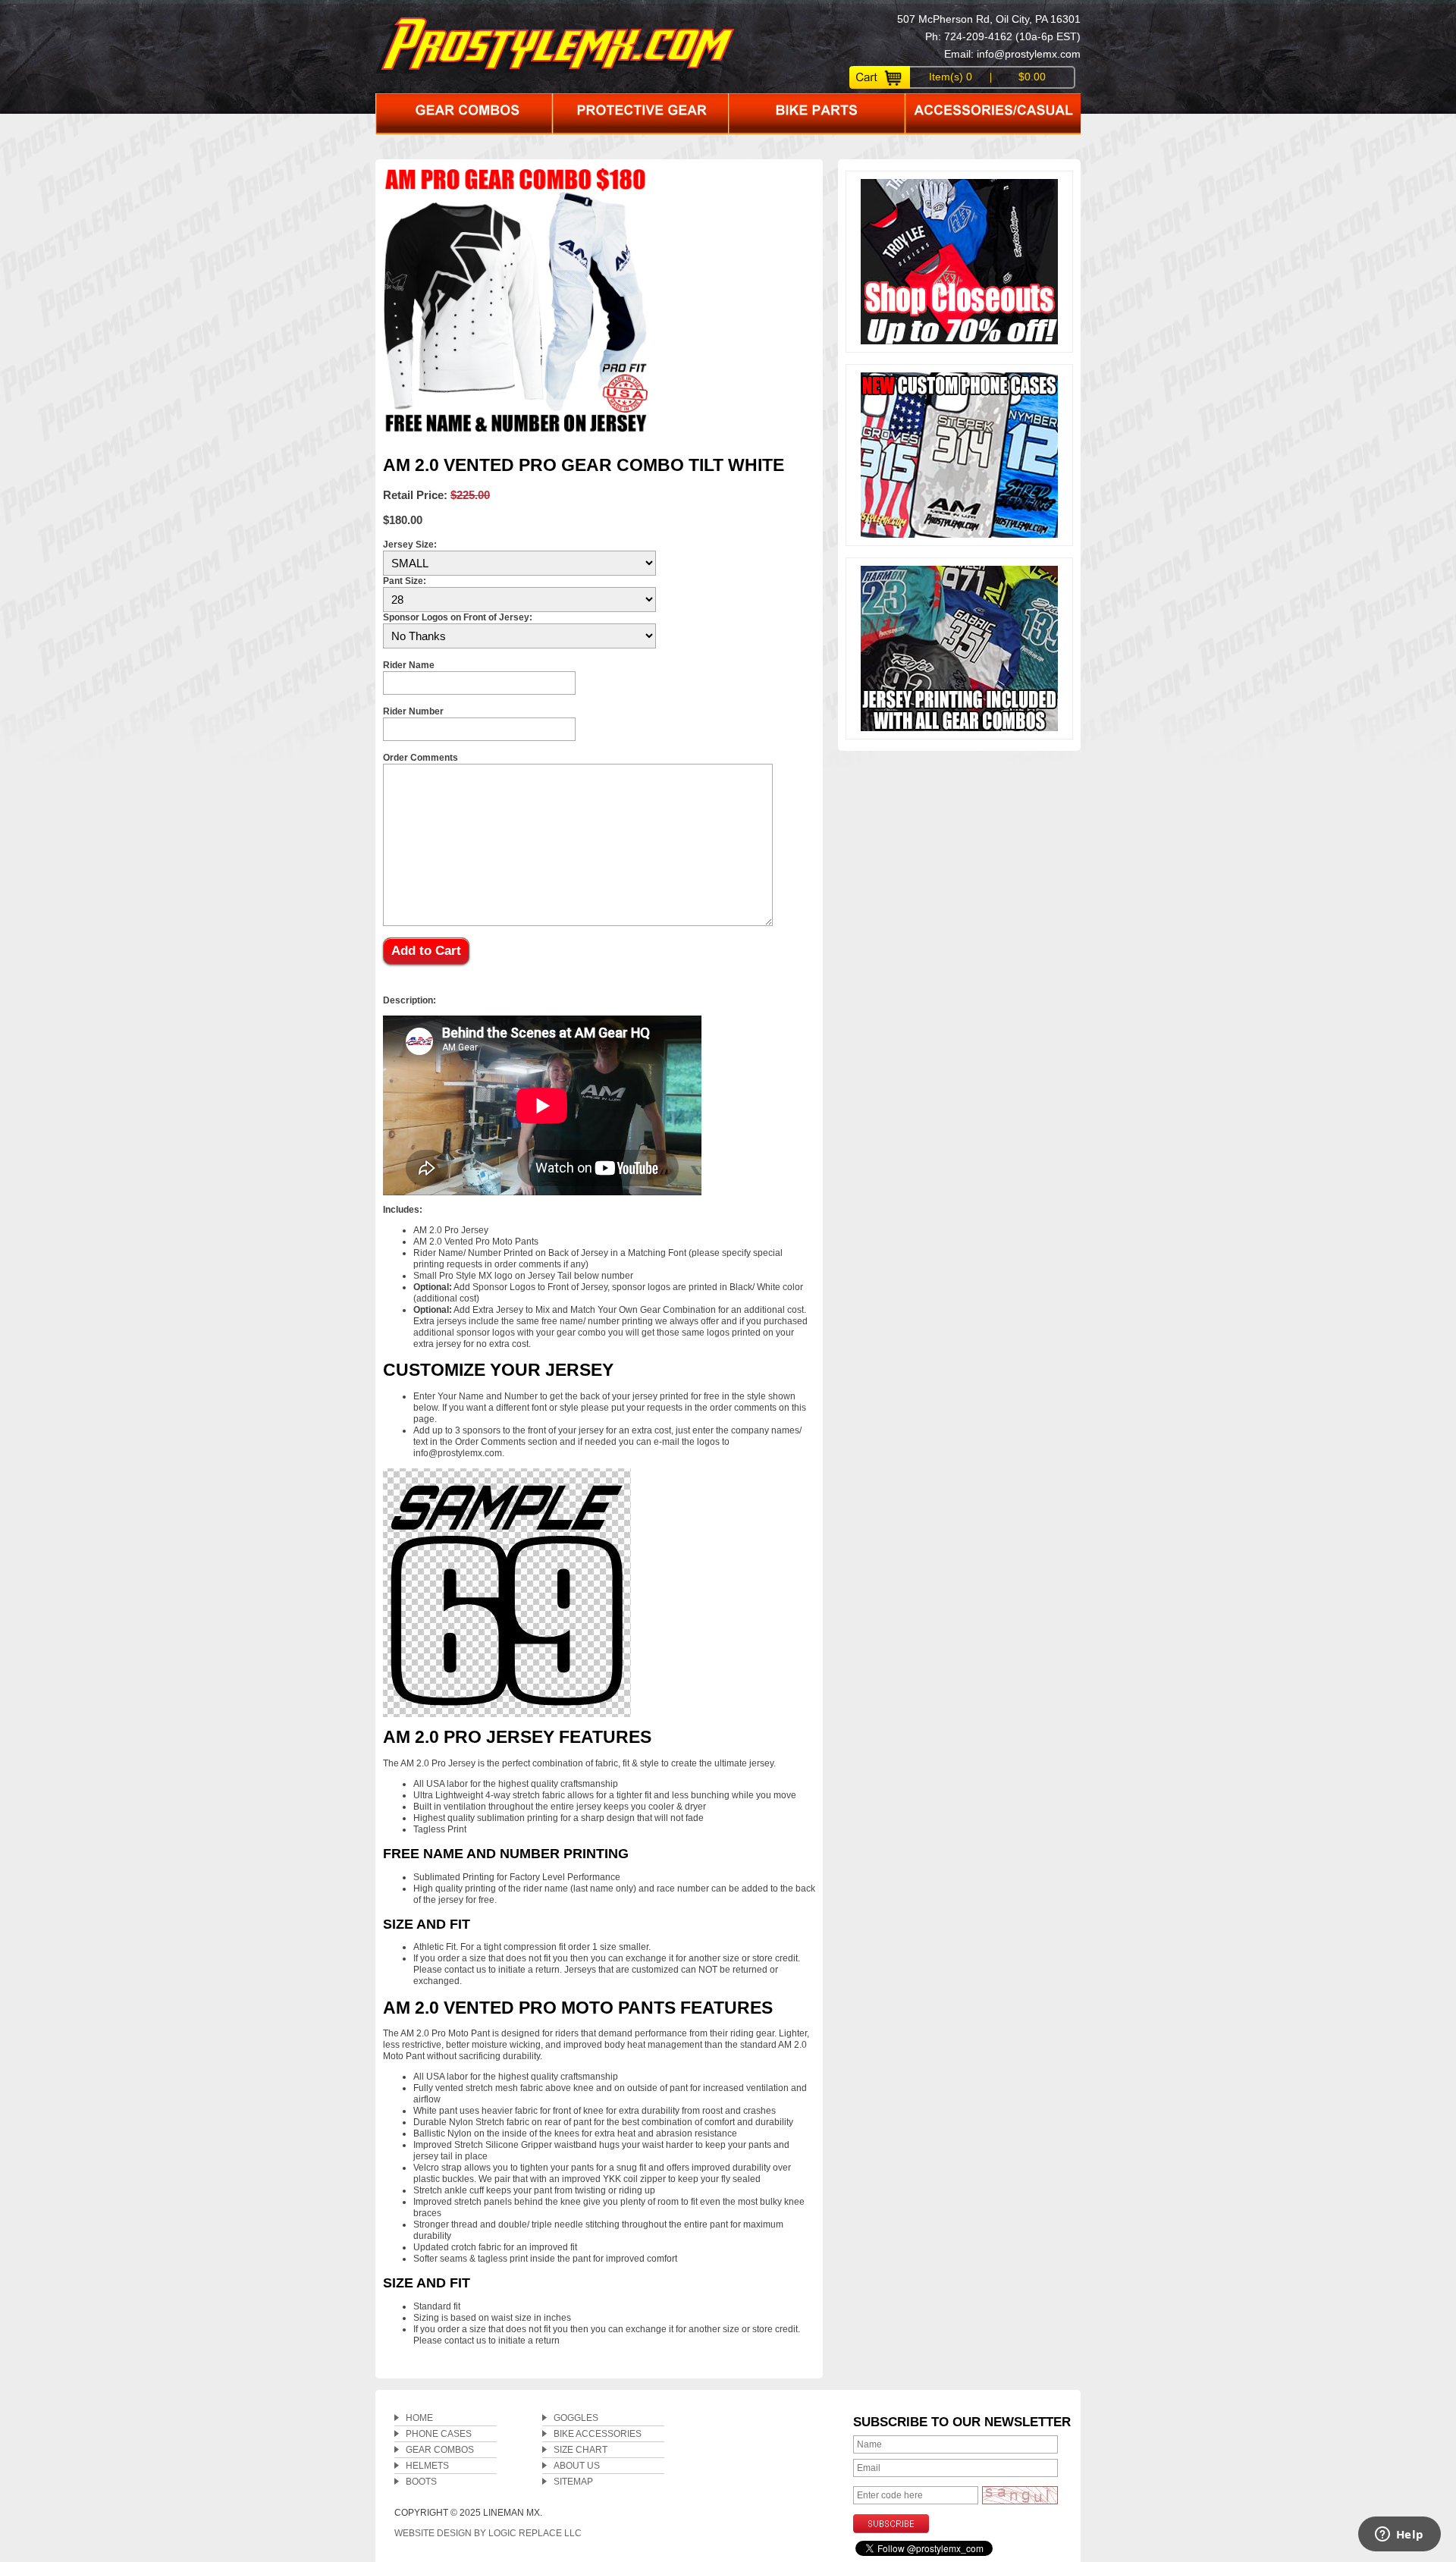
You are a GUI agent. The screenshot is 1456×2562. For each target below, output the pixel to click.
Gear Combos (440, 2450)
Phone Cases (439, 2434)
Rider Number (413, 711)
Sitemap (573, 2482)
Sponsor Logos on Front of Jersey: (458, 617)
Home (419, 2418)
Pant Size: (405, 581)
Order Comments (420, 758)
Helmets (427, 2466)
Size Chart (581, 2450)
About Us (577, 2466)
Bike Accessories (598, 2434)
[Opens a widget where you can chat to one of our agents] (1399, 2535)
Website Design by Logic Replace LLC (488, 2533)
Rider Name (409, 665)
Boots (421, 2482)
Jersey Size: (410, 545)
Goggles (576, 2418)
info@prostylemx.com (1029, 54)
